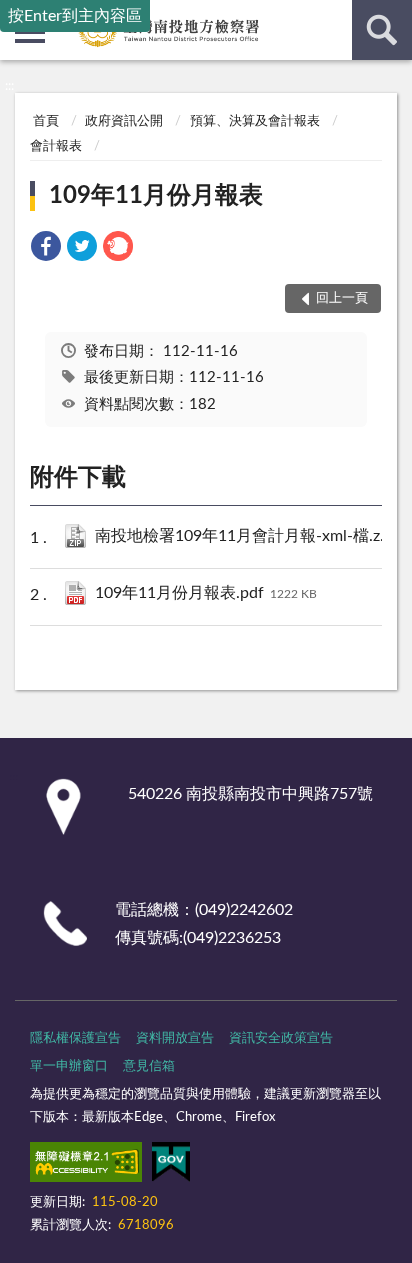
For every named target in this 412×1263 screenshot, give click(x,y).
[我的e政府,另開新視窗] (171, 1166)
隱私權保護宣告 (75, 1038)
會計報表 (56, 146)
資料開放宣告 (175, 1038)
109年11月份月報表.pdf (206, 593)
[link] (46, 249)
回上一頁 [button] (342, 298)
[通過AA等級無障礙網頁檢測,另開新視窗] (86, 1166)
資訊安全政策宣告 (281, 1038)
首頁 (46, 121)
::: (9, 86)
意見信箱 (149, 1066)
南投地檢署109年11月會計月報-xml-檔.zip (244, 536)
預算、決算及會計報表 (255, 121)
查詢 (382, 30)
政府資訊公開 (124, 121)
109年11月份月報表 (156, 196)
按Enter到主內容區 (75, 16)
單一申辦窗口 (69, 1066)
